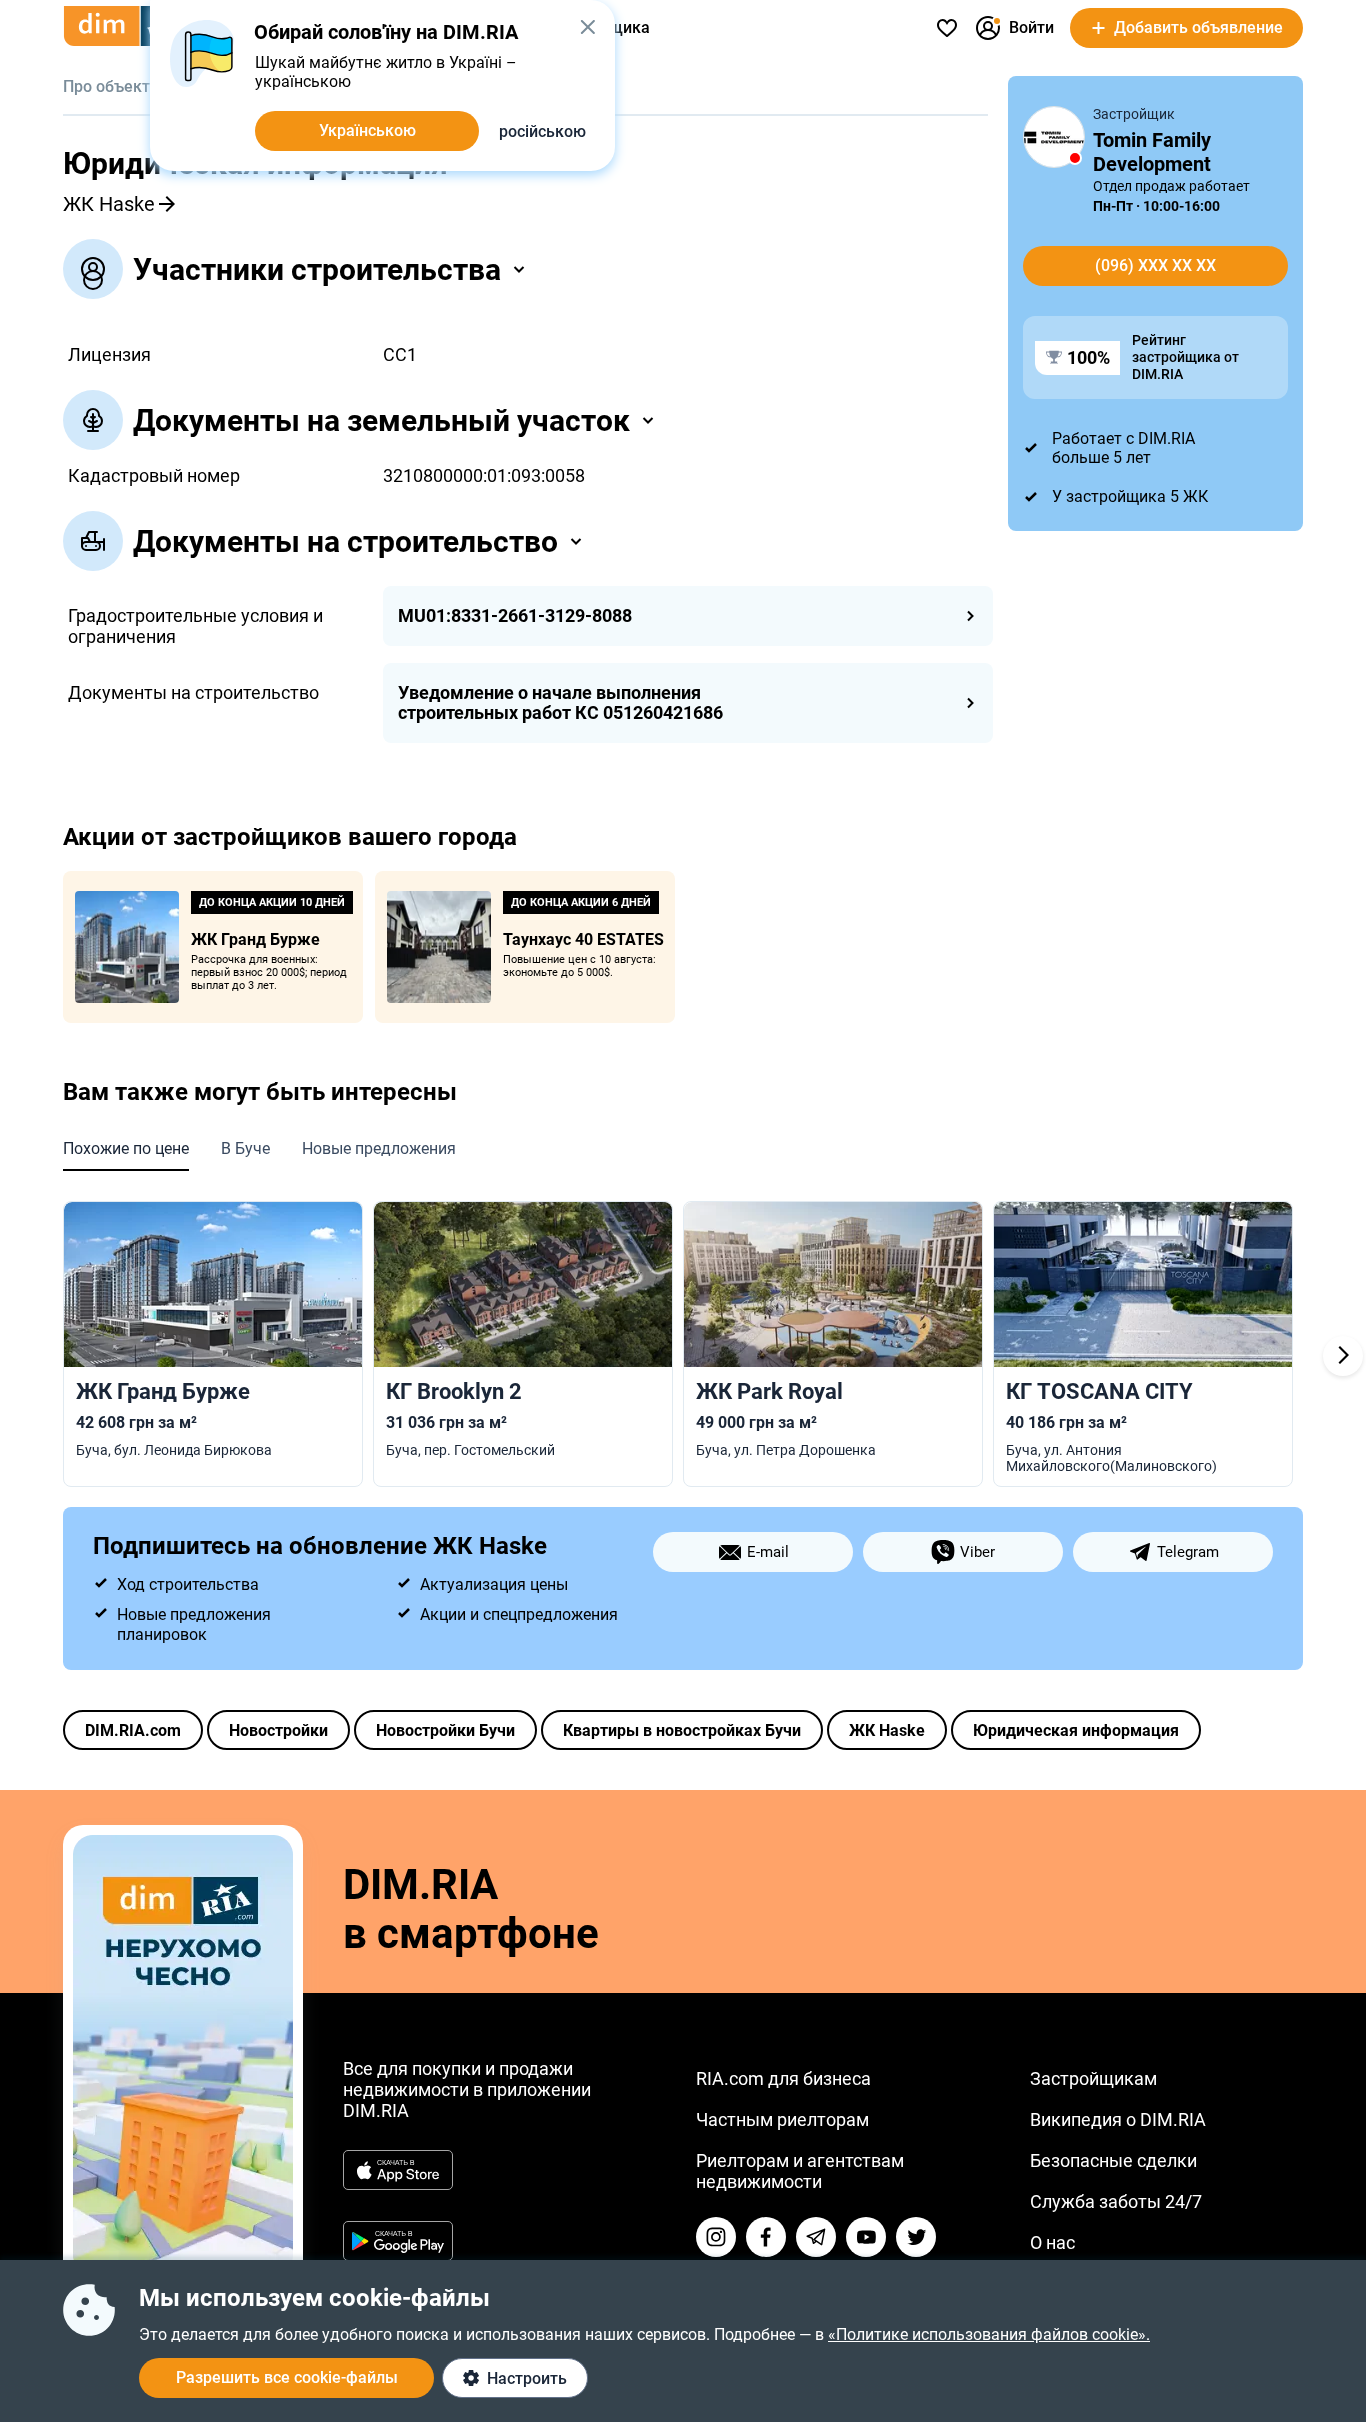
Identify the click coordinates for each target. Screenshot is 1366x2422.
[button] (587, 27)
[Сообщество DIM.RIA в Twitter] (916, 2237)
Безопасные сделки (1113, 2160)
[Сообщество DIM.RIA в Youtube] (866, 2237)
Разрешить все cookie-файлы (287, 2377)
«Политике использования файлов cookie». (989, 2334)
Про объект (106, 86)
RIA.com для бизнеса (783, 2078)
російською (542, 131)
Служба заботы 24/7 (1116, 2201)
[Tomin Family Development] (1054, 137)
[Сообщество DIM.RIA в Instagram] (716, 2237)
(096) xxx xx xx (1155, 265)
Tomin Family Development (1152, 152)
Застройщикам (1093, 2078)
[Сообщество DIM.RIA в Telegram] (816, 2237)
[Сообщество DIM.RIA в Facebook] (766, 2237)
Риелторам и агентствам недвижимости (800, 2171)
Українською (367, 130)
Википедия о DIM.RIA (1118, 2119)
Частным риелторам (782, 2119)
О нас (1052, 2242)
